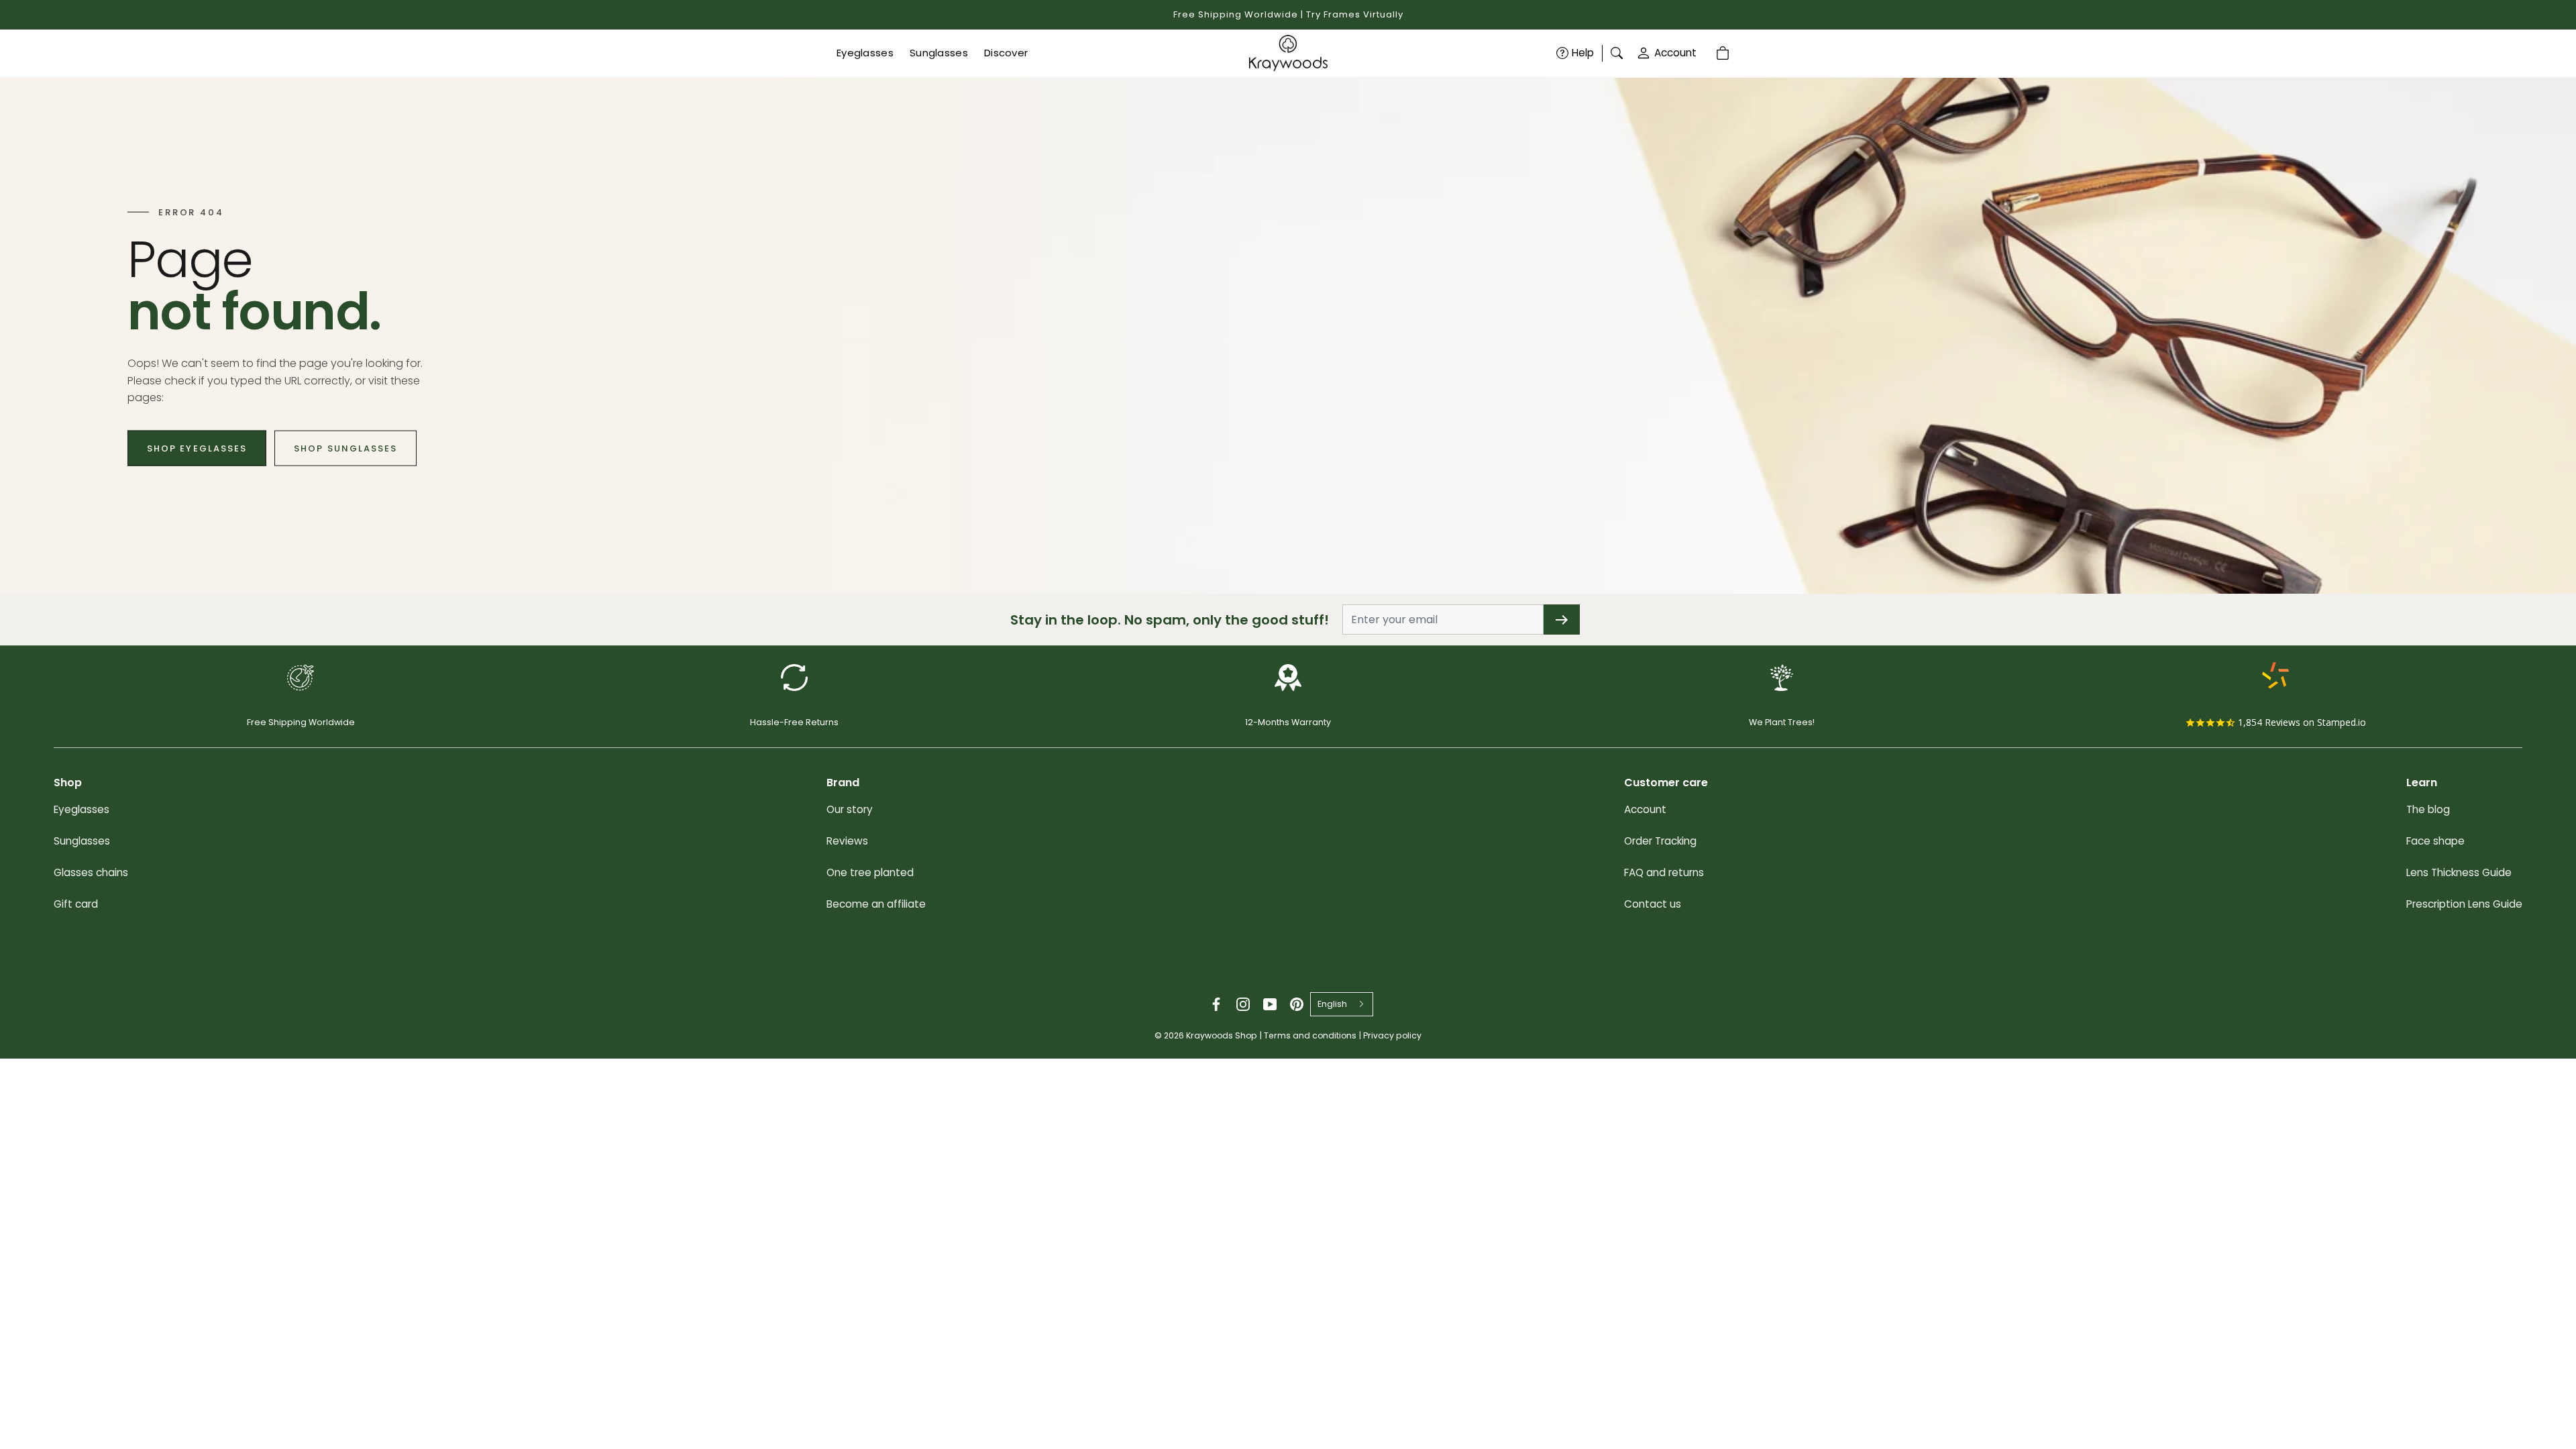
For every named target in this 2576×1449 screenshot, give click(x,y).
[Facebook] (1216, 1004)
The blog (2428, 809)
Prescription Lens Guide (2464, 904)
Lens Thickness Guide (2459, 872)
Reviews (847, 841)
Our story (850, 809)
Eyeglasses (82, 809)
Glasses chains (91, 872)
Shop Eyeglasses (197, 448)
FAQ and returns (1664, 872)
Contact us (1653, 904)
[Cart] (1725, 53)
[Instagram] (1243, 1004)
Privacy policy (1392, 1035)
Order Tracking (1660, 841)
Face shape (2435, 841)
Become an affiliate (876, 904)
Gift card (76, 904)
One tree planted (870, 872)
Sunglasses (82, 841)
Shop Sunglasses (345, 448)
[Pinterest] (1297, 1004)
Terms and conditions (1310, 1035)
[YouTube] (1270, 1004)
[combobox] (1342, 1004)
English (1332, 1004)
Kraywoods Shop (1222, 1035)
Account (1675, 53)
